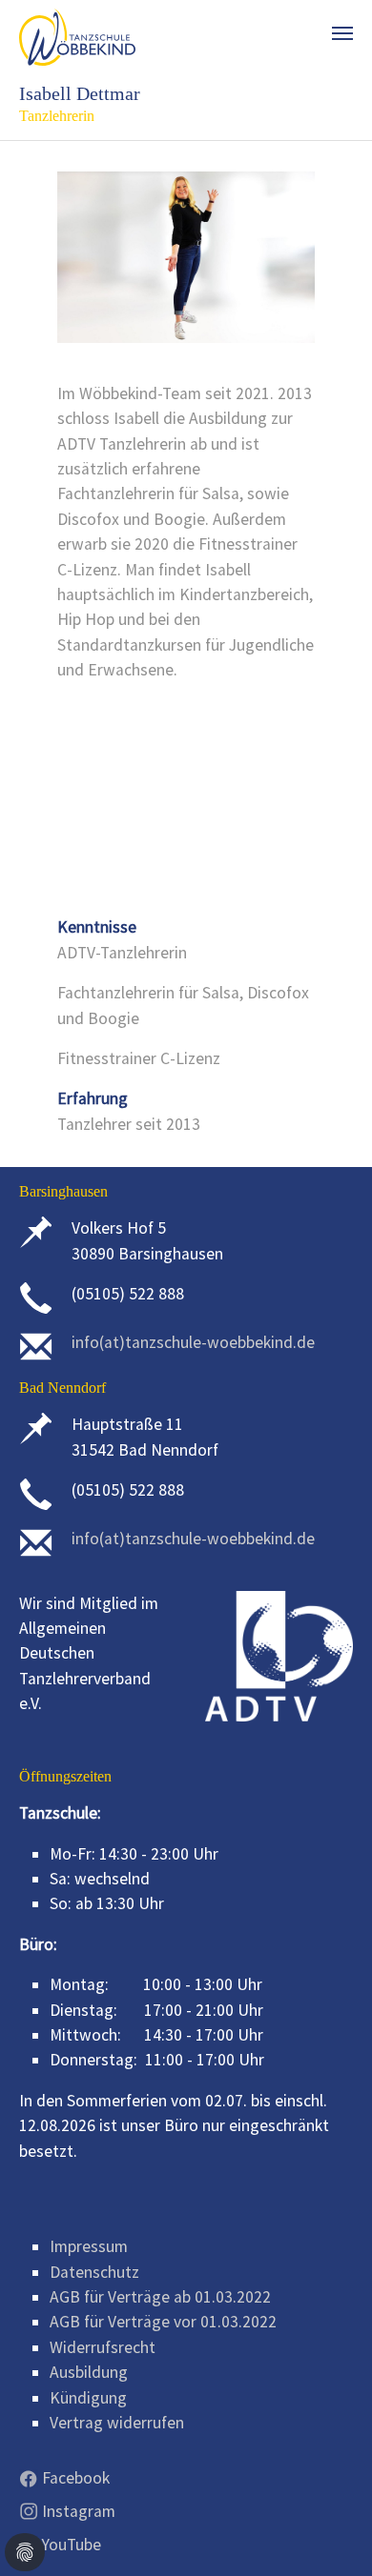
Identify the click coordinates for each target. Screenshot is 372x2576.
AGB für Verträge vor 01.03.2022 (163, 2322)
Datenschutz (94, 2272)
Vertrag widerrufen (117, 2423)
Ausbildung (89, 2372)
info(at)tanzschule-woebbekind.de (193, 1342)
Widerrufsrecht (103, 2347)
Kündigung (88, 2398)
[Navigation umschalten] (342, 33)
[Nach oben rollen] (328, 2532)
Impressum (89, 2246)
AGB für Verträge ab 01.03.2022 (160, 2297)
